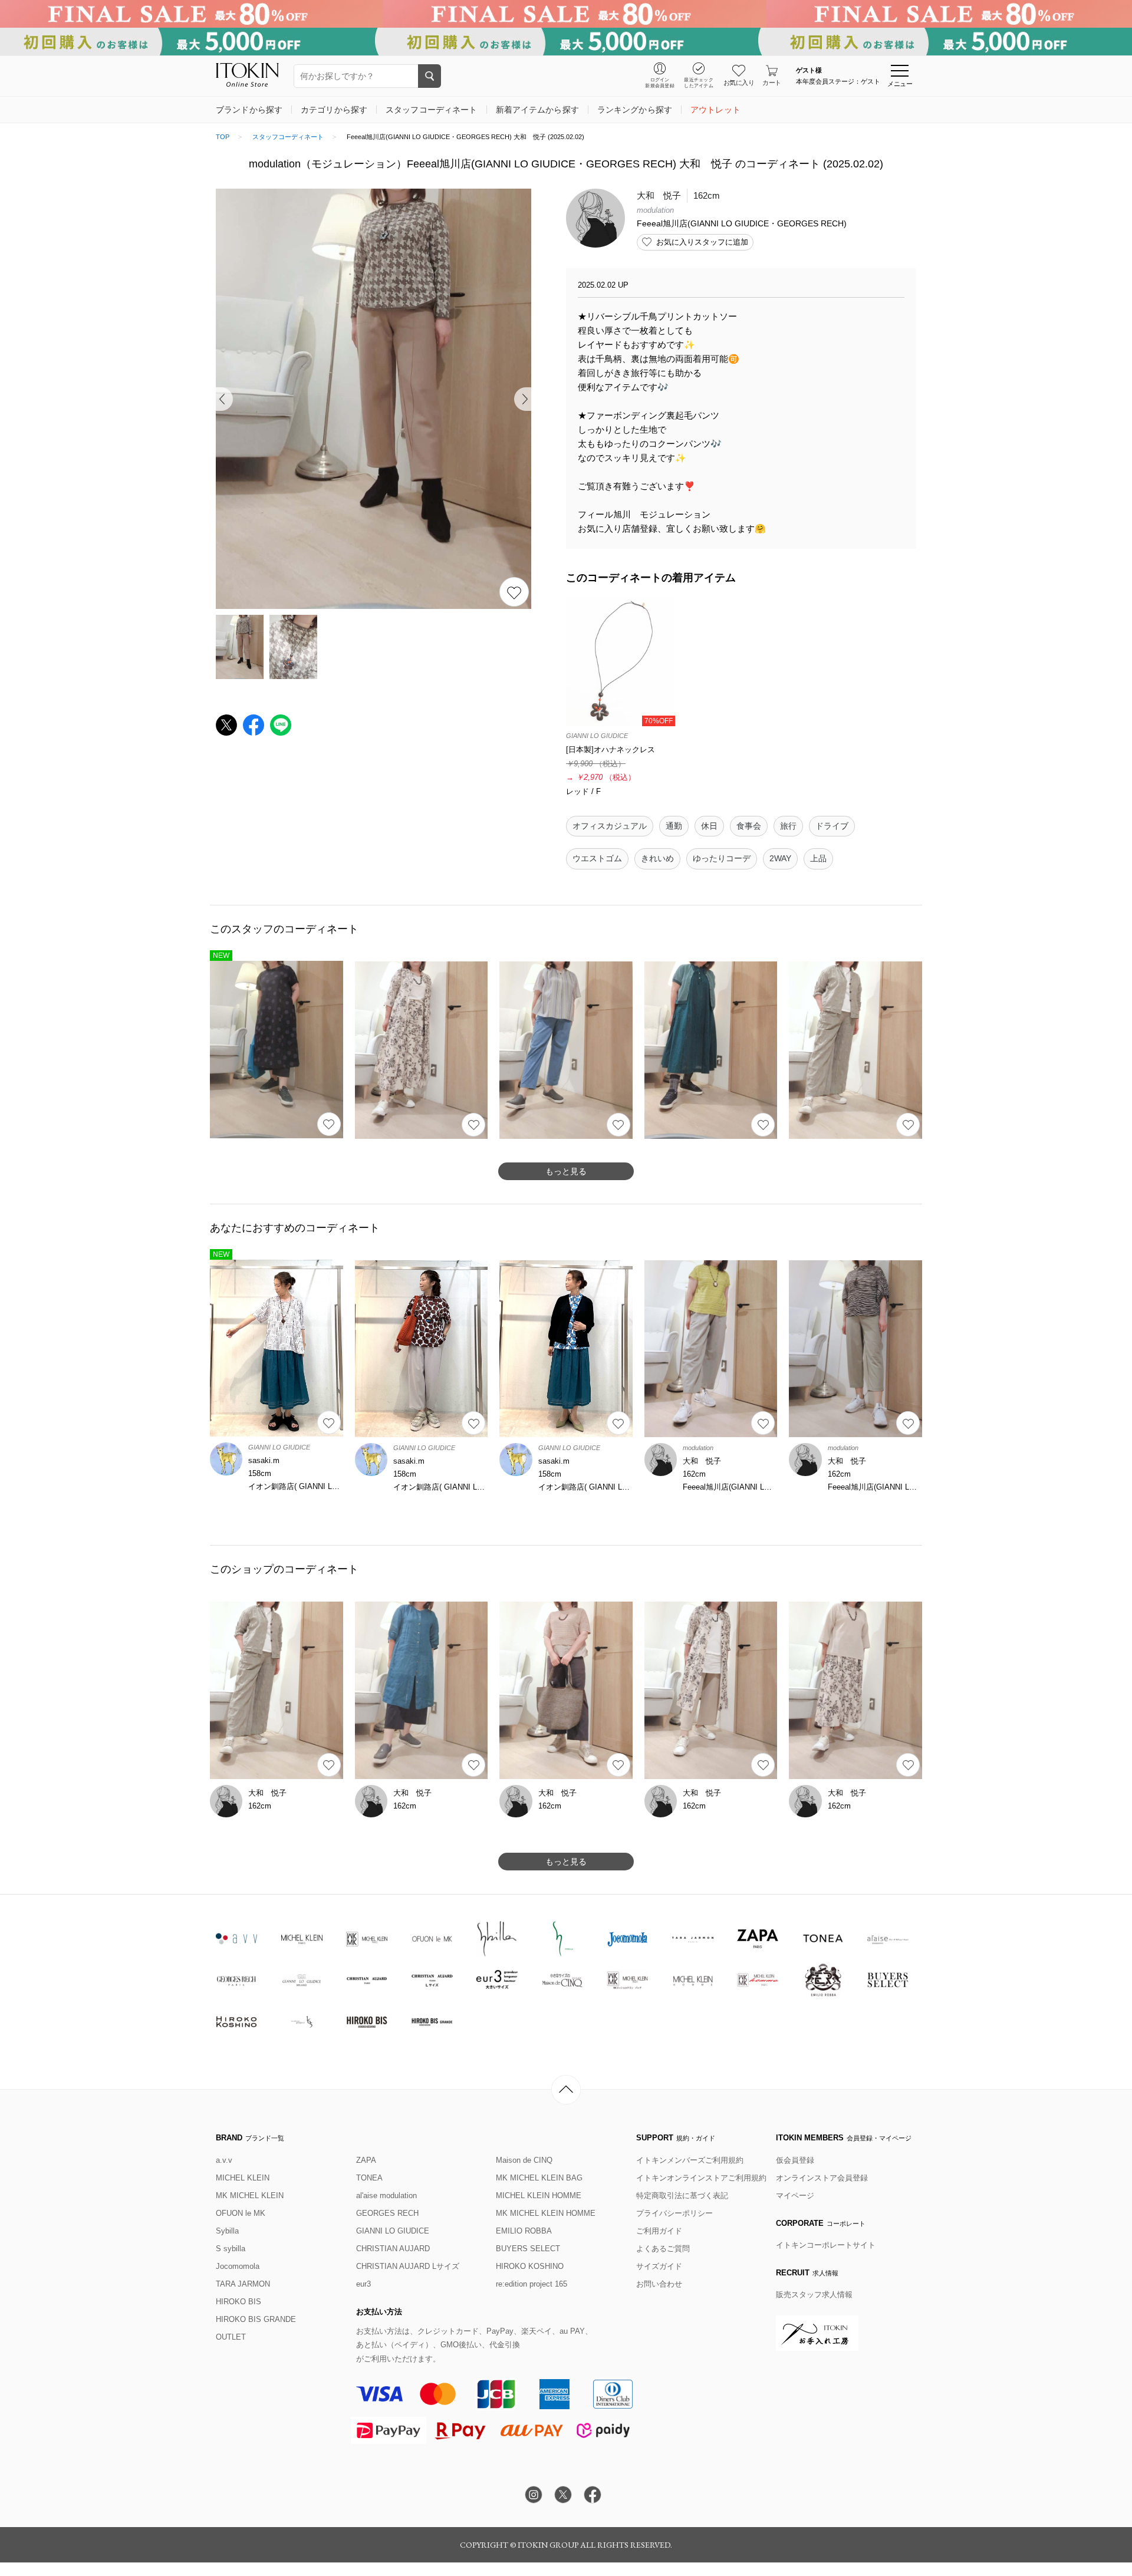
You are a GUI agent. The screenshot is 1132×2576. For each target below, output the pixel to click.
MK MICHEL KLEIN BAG (539, 2178)
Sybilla (227, 2231)
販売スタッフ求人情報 (814, 2295)
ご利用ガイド (659, 2231)
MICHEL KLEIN (243, 2178)
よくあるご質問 (663, 2249)
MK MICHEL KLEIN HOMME (546, 2213)
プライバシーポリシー (674, 2213)
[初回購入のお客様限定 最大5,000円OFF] (566, 42)
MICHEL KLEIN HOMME (539, 2195)
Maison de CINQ (524, 2160)
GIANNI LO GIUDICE (393, 2231)
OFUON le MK (241, 2213)
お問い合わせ (659, 2284)
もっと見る (566, 1171)
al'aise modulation (386, 2195)
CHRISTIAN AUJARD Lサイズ (408, 2266)
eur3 (363, 2284)
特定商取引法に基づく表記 (682, 2195)
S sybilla (231, 2249)
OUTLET (231, 2337)
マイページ (795, 2195)
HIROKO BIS (238, 2302)
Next (523, 399)
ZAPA (366, 2160)
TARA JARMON (243, 2284)
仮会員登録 (795, 2160)
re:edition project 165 (532, 2284)
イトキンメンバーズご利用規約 (690, 2160)
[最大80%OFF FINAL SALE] (566, 14)
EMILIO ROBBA (524, 2231)
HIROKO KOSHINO (530, 2266)
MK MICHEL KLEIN (250, 2195)
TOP (223, 137)
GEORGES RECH (387, 2213)
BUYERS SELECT (528, 2249)
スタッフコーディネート (288, 137)
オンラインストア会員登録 (822, 2178)
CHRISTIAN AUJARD (393, 2249)
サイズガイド (659, 2266)
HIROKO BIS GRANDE (256, 2319)
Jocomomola (238, 2266)
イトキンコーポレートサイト (826, 2245)
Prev (224, 399)
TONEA (369, 2178)
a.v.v (224, 2160)
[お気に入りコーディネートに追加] (329, 1124)
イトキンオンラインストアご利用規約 (701, 2178)
